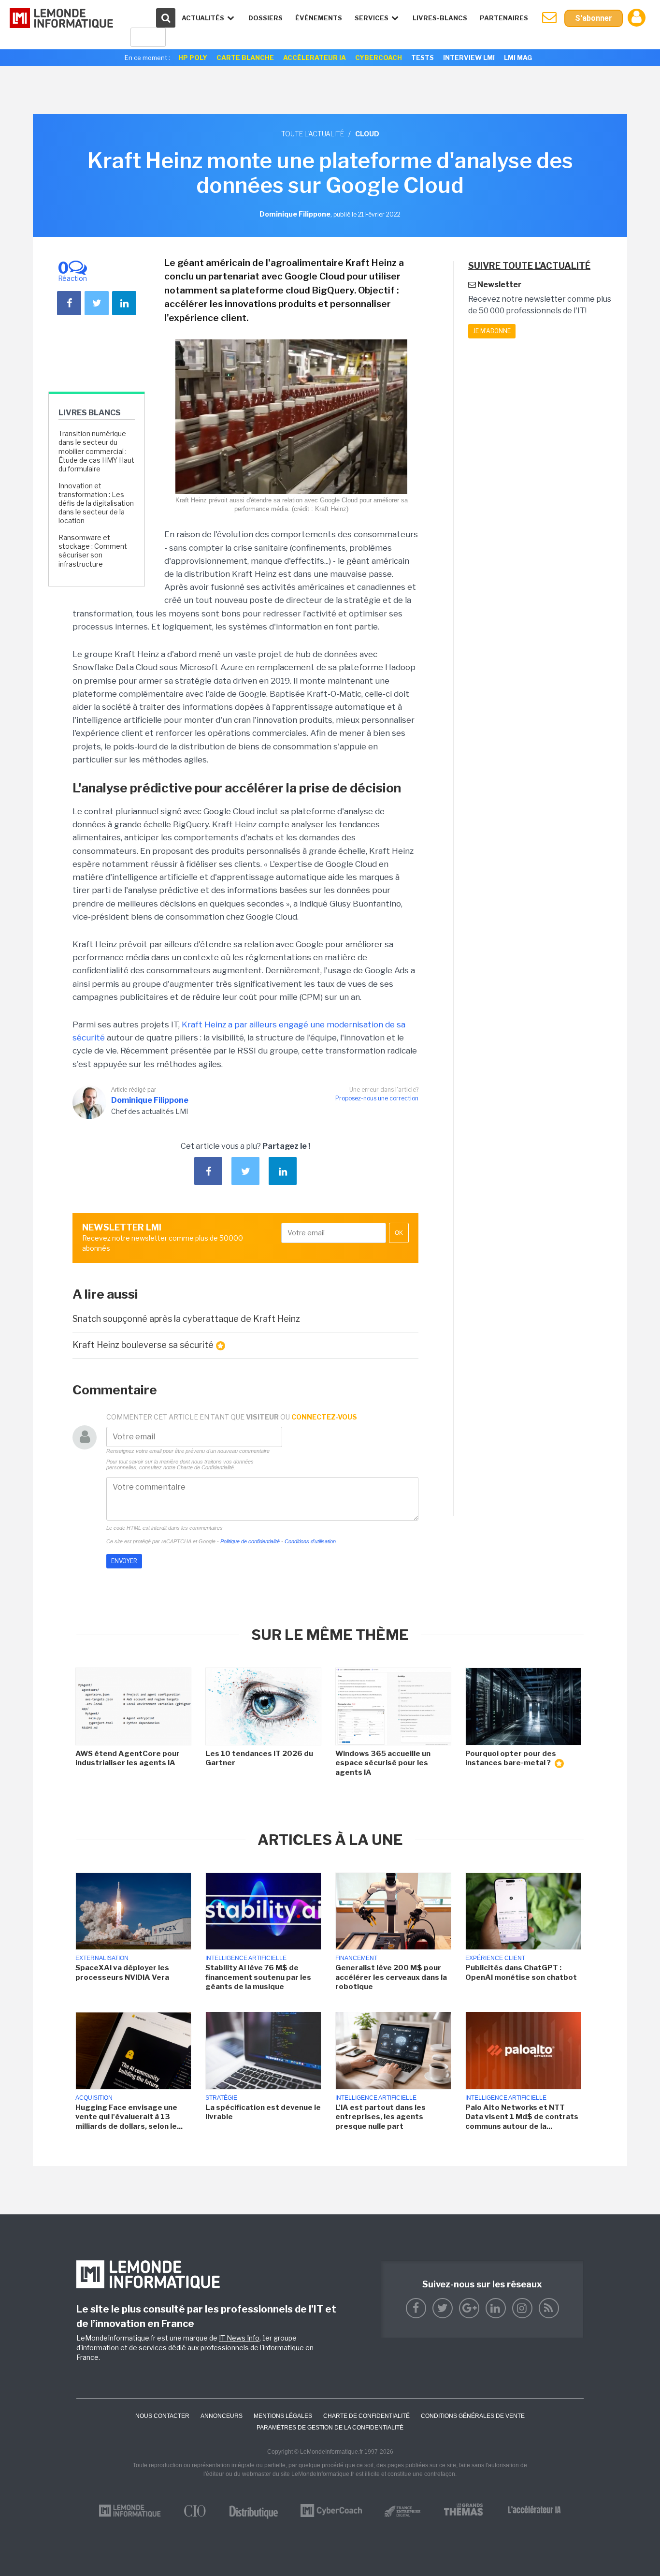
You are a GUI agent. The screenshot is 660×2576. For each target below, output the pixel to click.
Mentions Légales (283, 2416)
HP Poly (193, 58)
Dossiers (265, 18)
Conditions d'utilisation (310, 1541)
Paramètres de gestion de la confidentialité (330, 2428)
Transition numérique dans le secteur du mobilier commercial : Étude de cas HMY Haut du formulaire (96, 451)
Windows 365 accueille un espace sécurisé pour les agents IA (383, 1763)
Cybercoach (379, 58)
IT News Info (239, 2338)
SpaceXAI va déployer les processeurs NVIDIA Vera (122, 1973)
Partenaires (504, 18)
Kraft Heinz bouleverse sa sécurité (143, 1345)
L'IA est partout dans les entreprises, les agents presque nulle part (380, 2117)
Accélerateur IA (315, 58)
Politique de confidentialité (250, 1541)
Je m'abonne (492, 331)
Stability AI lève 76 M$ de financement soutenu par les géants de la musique (258, 1977)
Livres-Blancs (440, 18)
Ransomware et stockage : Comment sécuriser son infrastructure (93, 551)
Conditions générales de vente (473, 2416)
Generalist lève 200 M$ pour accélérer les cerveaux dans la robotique (391, 1977)
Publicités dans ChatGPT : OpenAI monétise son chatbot (521, 1973)
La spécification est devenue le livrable (263, 2112)
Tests (423, 58)
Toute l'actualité (313, 134)
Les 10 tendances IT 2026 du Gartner (259, 1758)
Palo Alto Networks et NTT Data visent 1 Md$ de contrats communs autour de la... (522, 2117)
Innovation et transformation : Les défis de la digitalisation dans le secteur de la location (96, 503)
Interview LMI (469, 58)
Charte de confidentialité (366, 2416)
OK (399, 1233)
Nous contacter (162, 2416)
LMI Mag (518, 58)
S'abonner (594, 18)
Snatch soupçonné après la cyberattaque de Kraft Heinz (186, 1319)
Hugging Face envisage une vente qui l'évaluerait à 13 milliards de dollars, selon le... (129, 2117)
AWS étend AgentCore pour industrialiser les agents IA (128, 1758)
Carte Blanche (245, 58)
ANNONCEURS (222, 2416)
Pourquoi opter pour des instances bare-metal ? (511, 1758)
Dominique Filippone (150, 1100)
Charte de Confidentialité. (206, 1467)
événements (319, 18)
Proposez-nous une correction (377, 1098)
